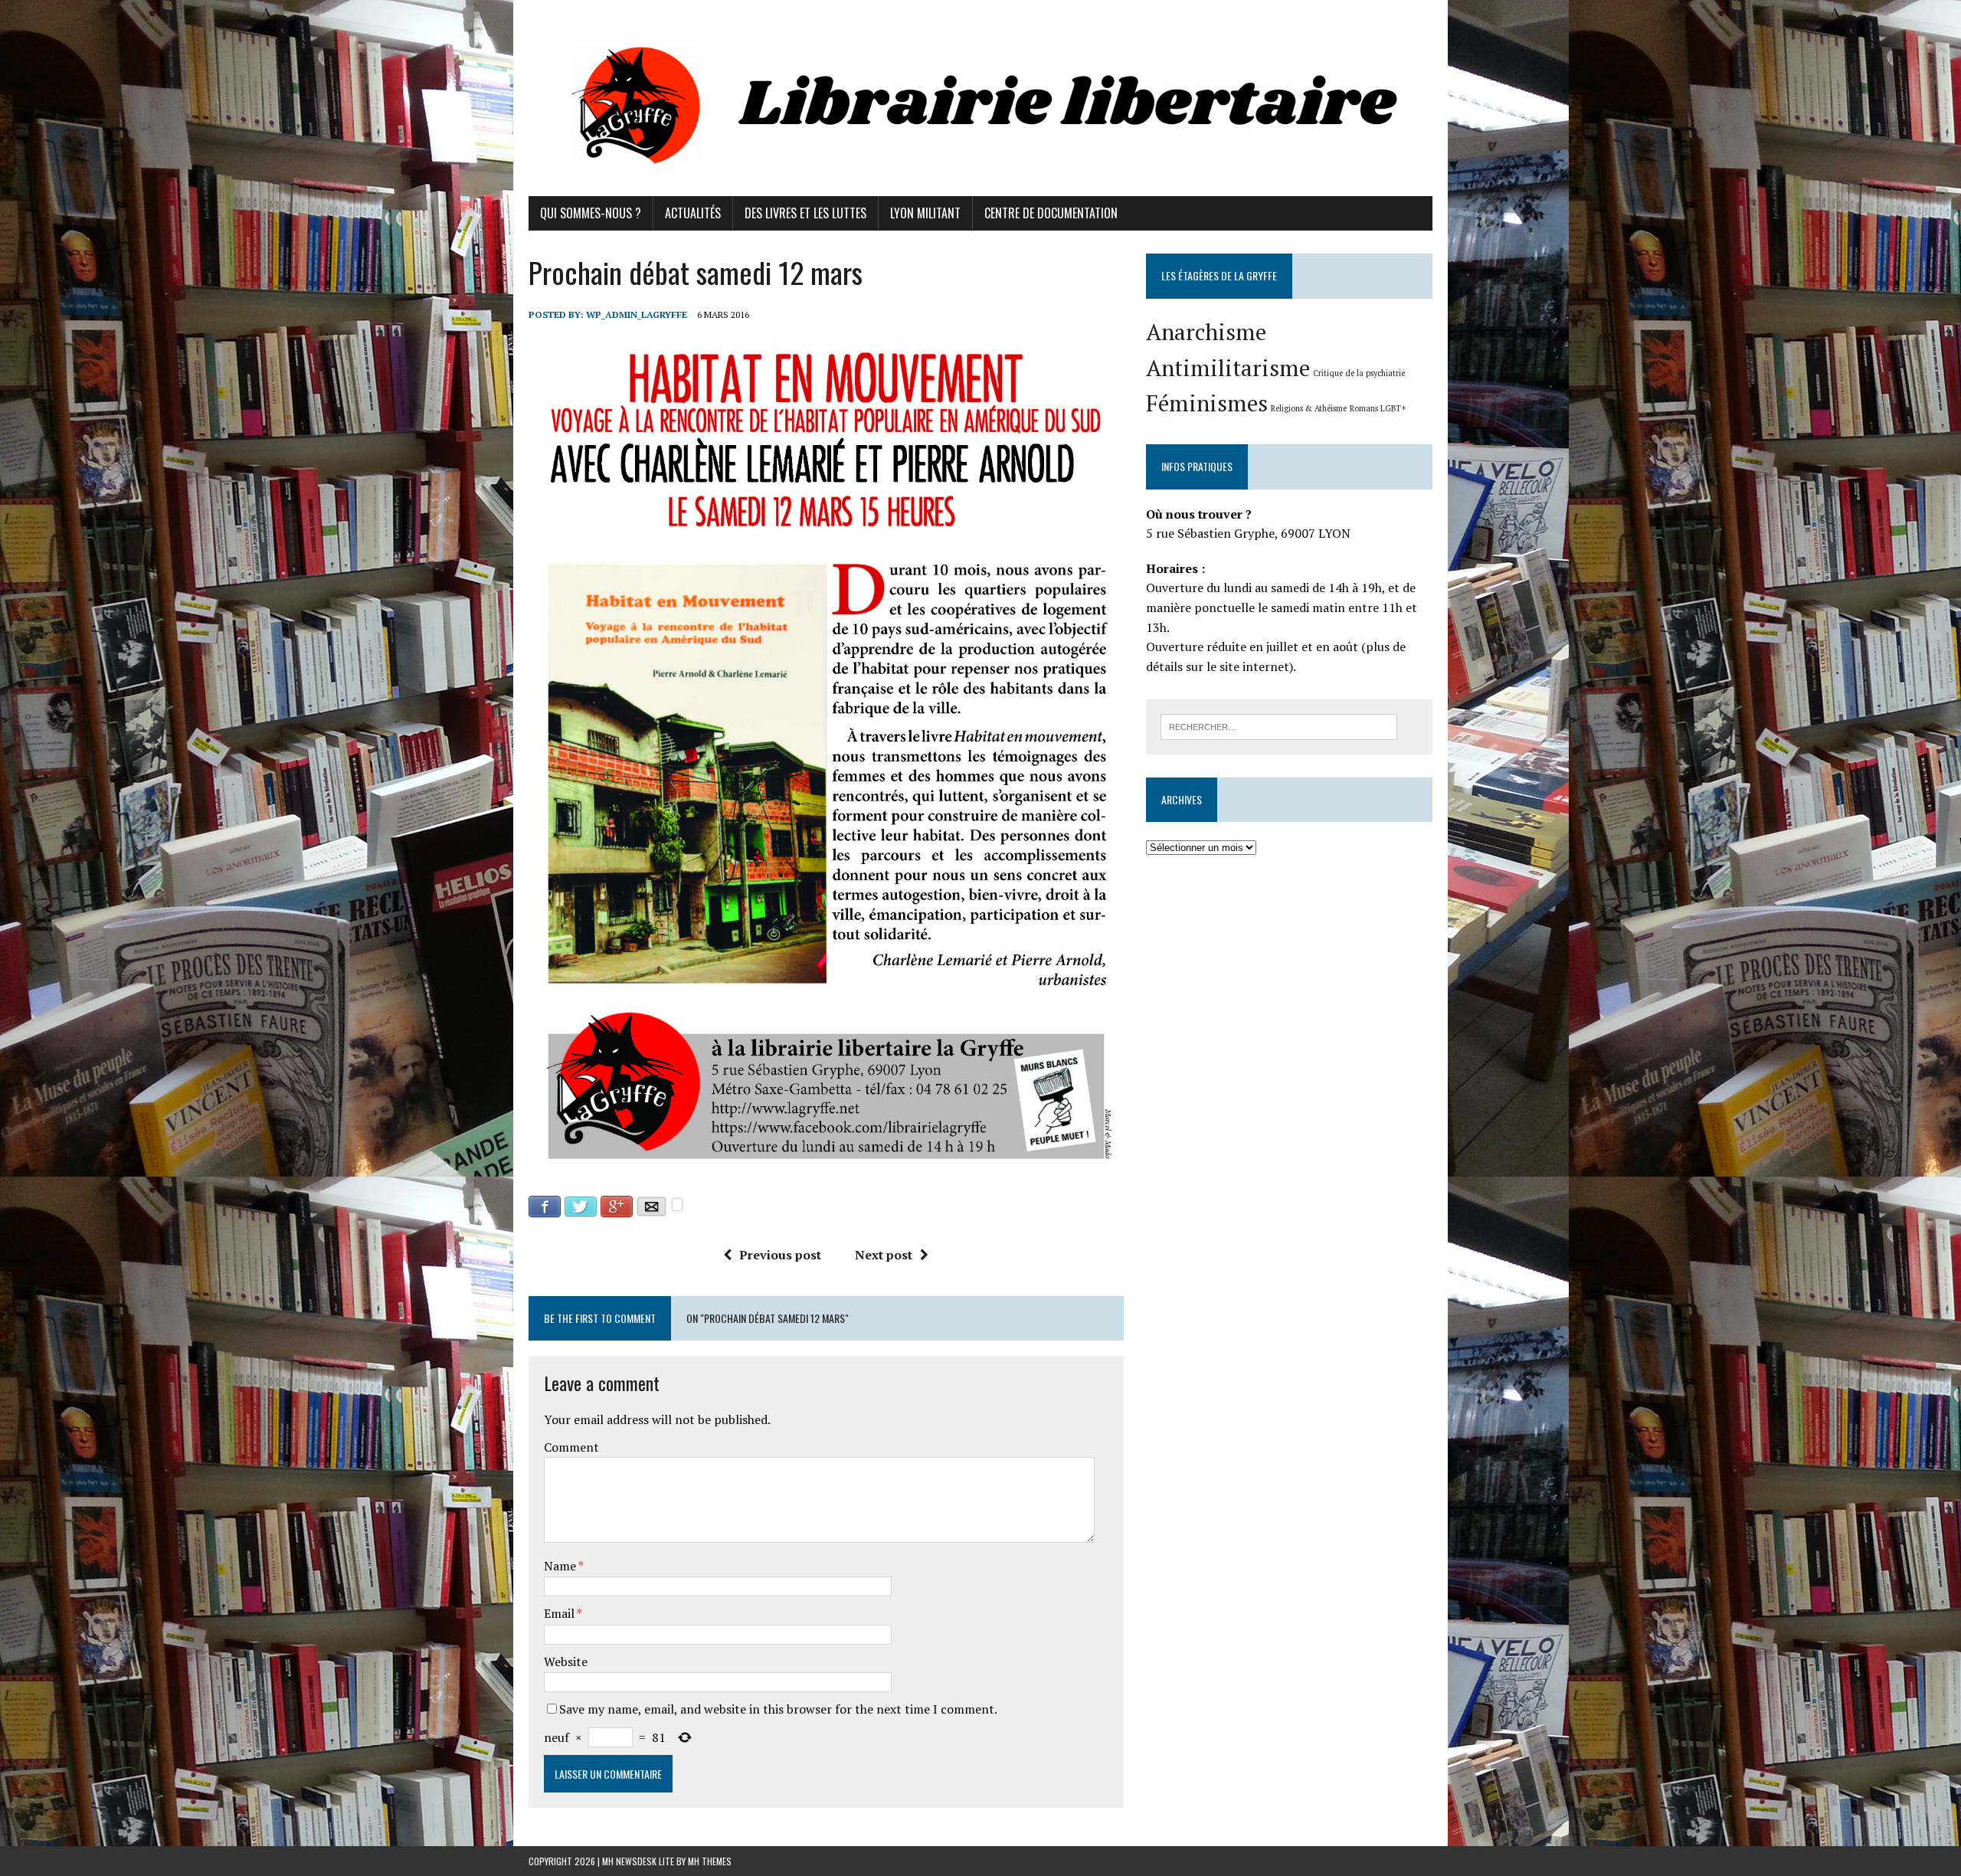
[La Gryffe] (980, 98)
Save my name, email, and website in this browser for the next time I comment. (778, 1709)
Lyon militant (925, 213)
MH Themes (710, 1861)
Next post (884, 1255)
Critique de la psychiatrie (1359, 373)
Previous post (780, 1255)
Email (560, 1613)
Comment (571, 1447)
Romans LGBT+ (1378, 408)
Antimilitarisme (1228, 368)
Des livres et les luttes (805, 213)
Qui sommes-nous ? (591, 213)
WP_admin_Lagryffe (637, 314)
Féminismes (1207, 403)
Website (566, 1662)
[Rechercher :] (1279, 725)
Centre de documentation (1051, 213)
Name (561, 1566)
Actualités (693, 213)
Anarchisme (1206, 332)
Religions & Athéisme (1309, 408)
